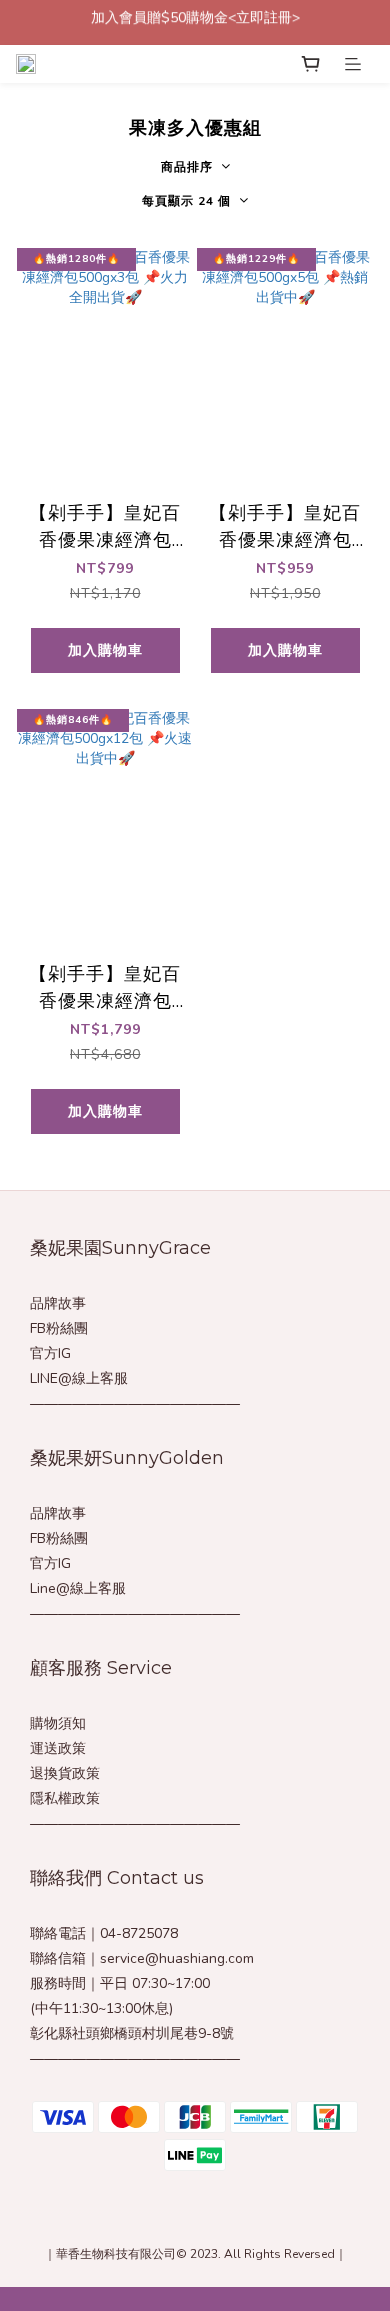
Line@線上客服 (78, 1588)
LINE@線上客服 (79, 1378)
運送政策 (58, 1748)
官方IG (50, 1353)
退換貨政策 (65, 1773)
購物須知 (58, 1723)
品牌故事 (58, 1303)
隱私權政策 (65, 1798)
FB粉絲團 (59, 1328)
